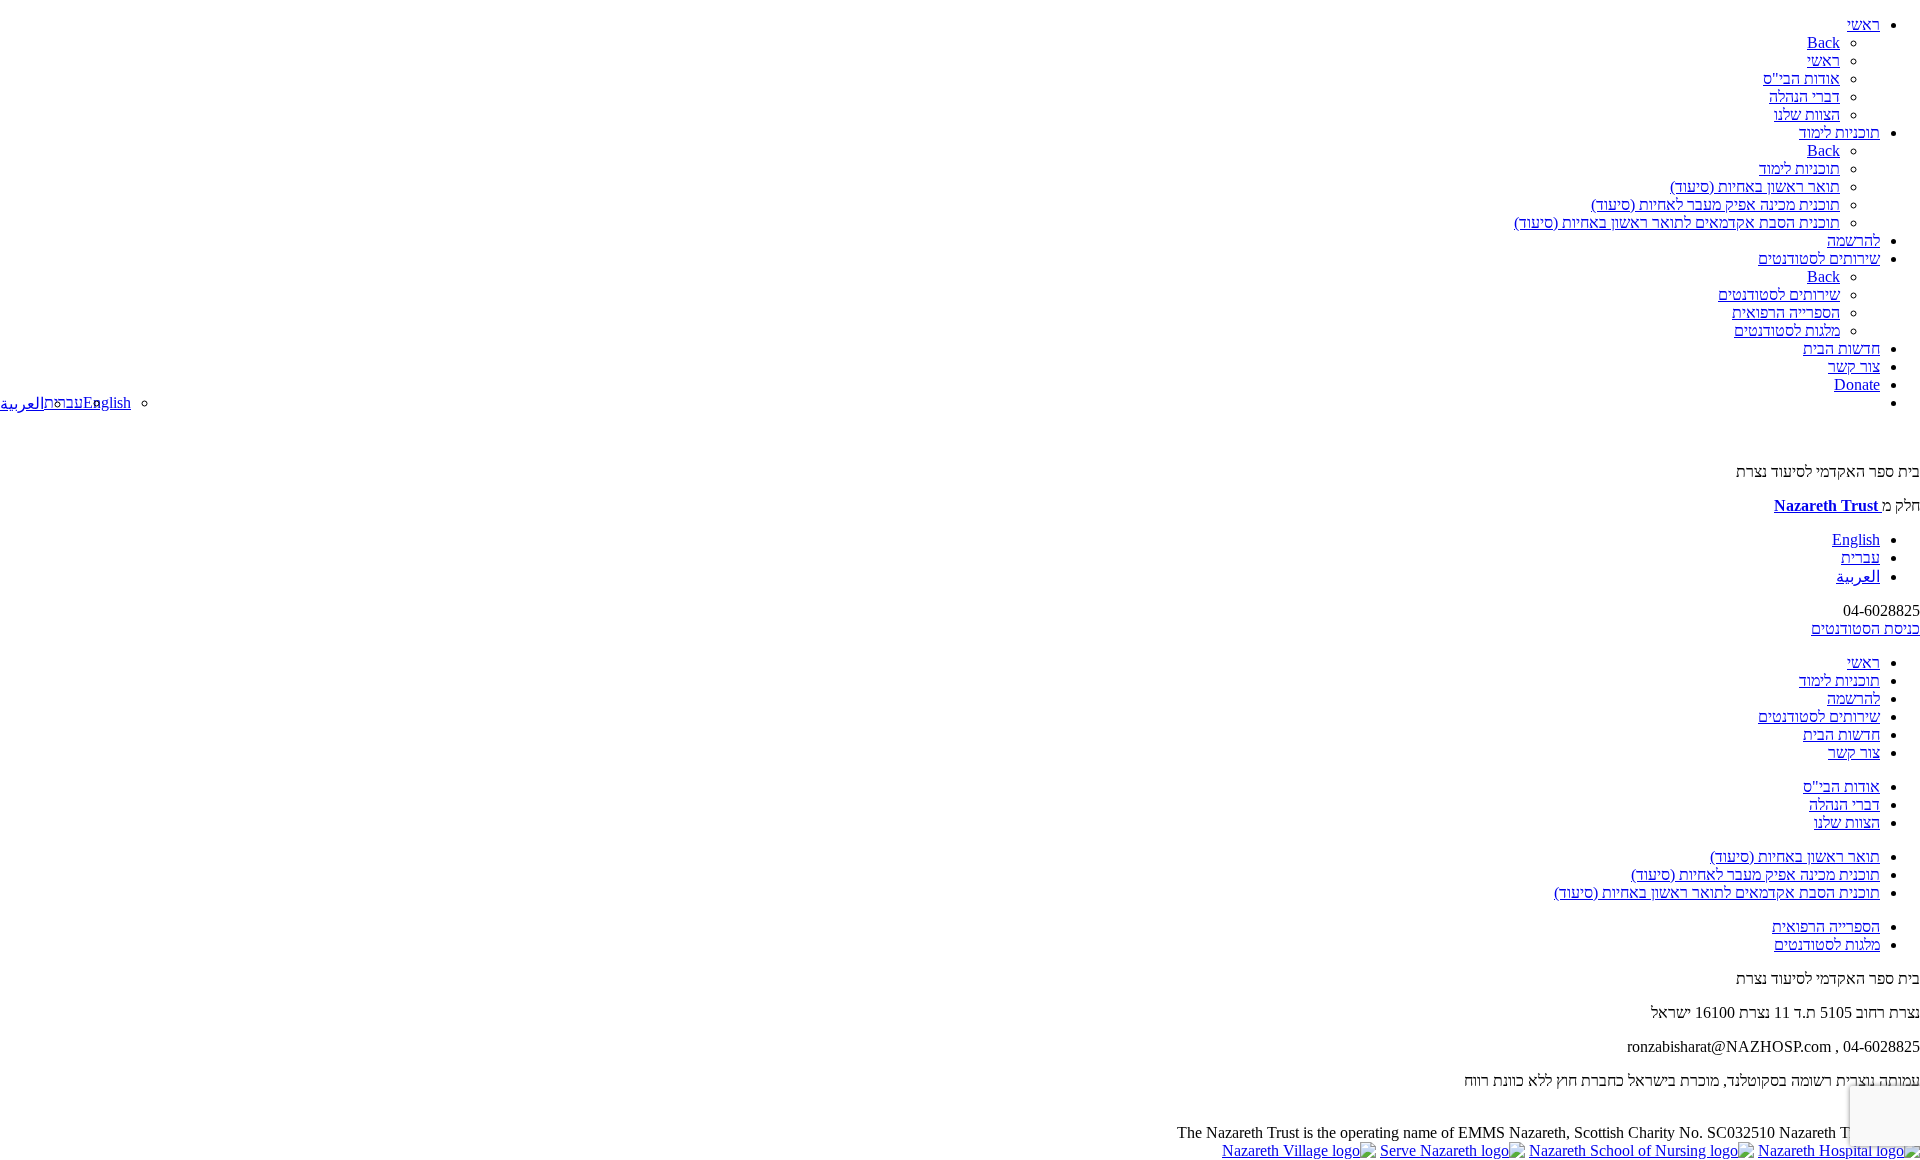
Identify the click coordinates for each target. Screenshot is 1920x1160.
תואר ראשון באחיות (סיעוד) (1755, 186)
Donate (1857, 384)
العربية (22, 403)
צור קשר (1854, 366)
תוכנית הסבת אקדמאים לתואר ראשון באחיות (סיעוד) (1677, 222)
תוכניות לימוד (1839, 132)
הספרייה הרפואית (1786, 312)
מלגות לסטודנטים (1787, 330)
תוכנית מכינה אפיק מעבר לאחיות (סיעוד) (1715, 204)
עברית (63, 402)
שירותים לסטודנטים (1819, 258)
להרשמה (1853, 240)
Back (1823, 42)
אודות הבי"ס (1801, 78)
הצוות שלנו (1807, 114)
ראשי (1863, 24)
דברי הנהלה (1804, 96)
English (107, 402)
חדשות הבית (1841, 348)
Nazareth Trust (1828, 505)
